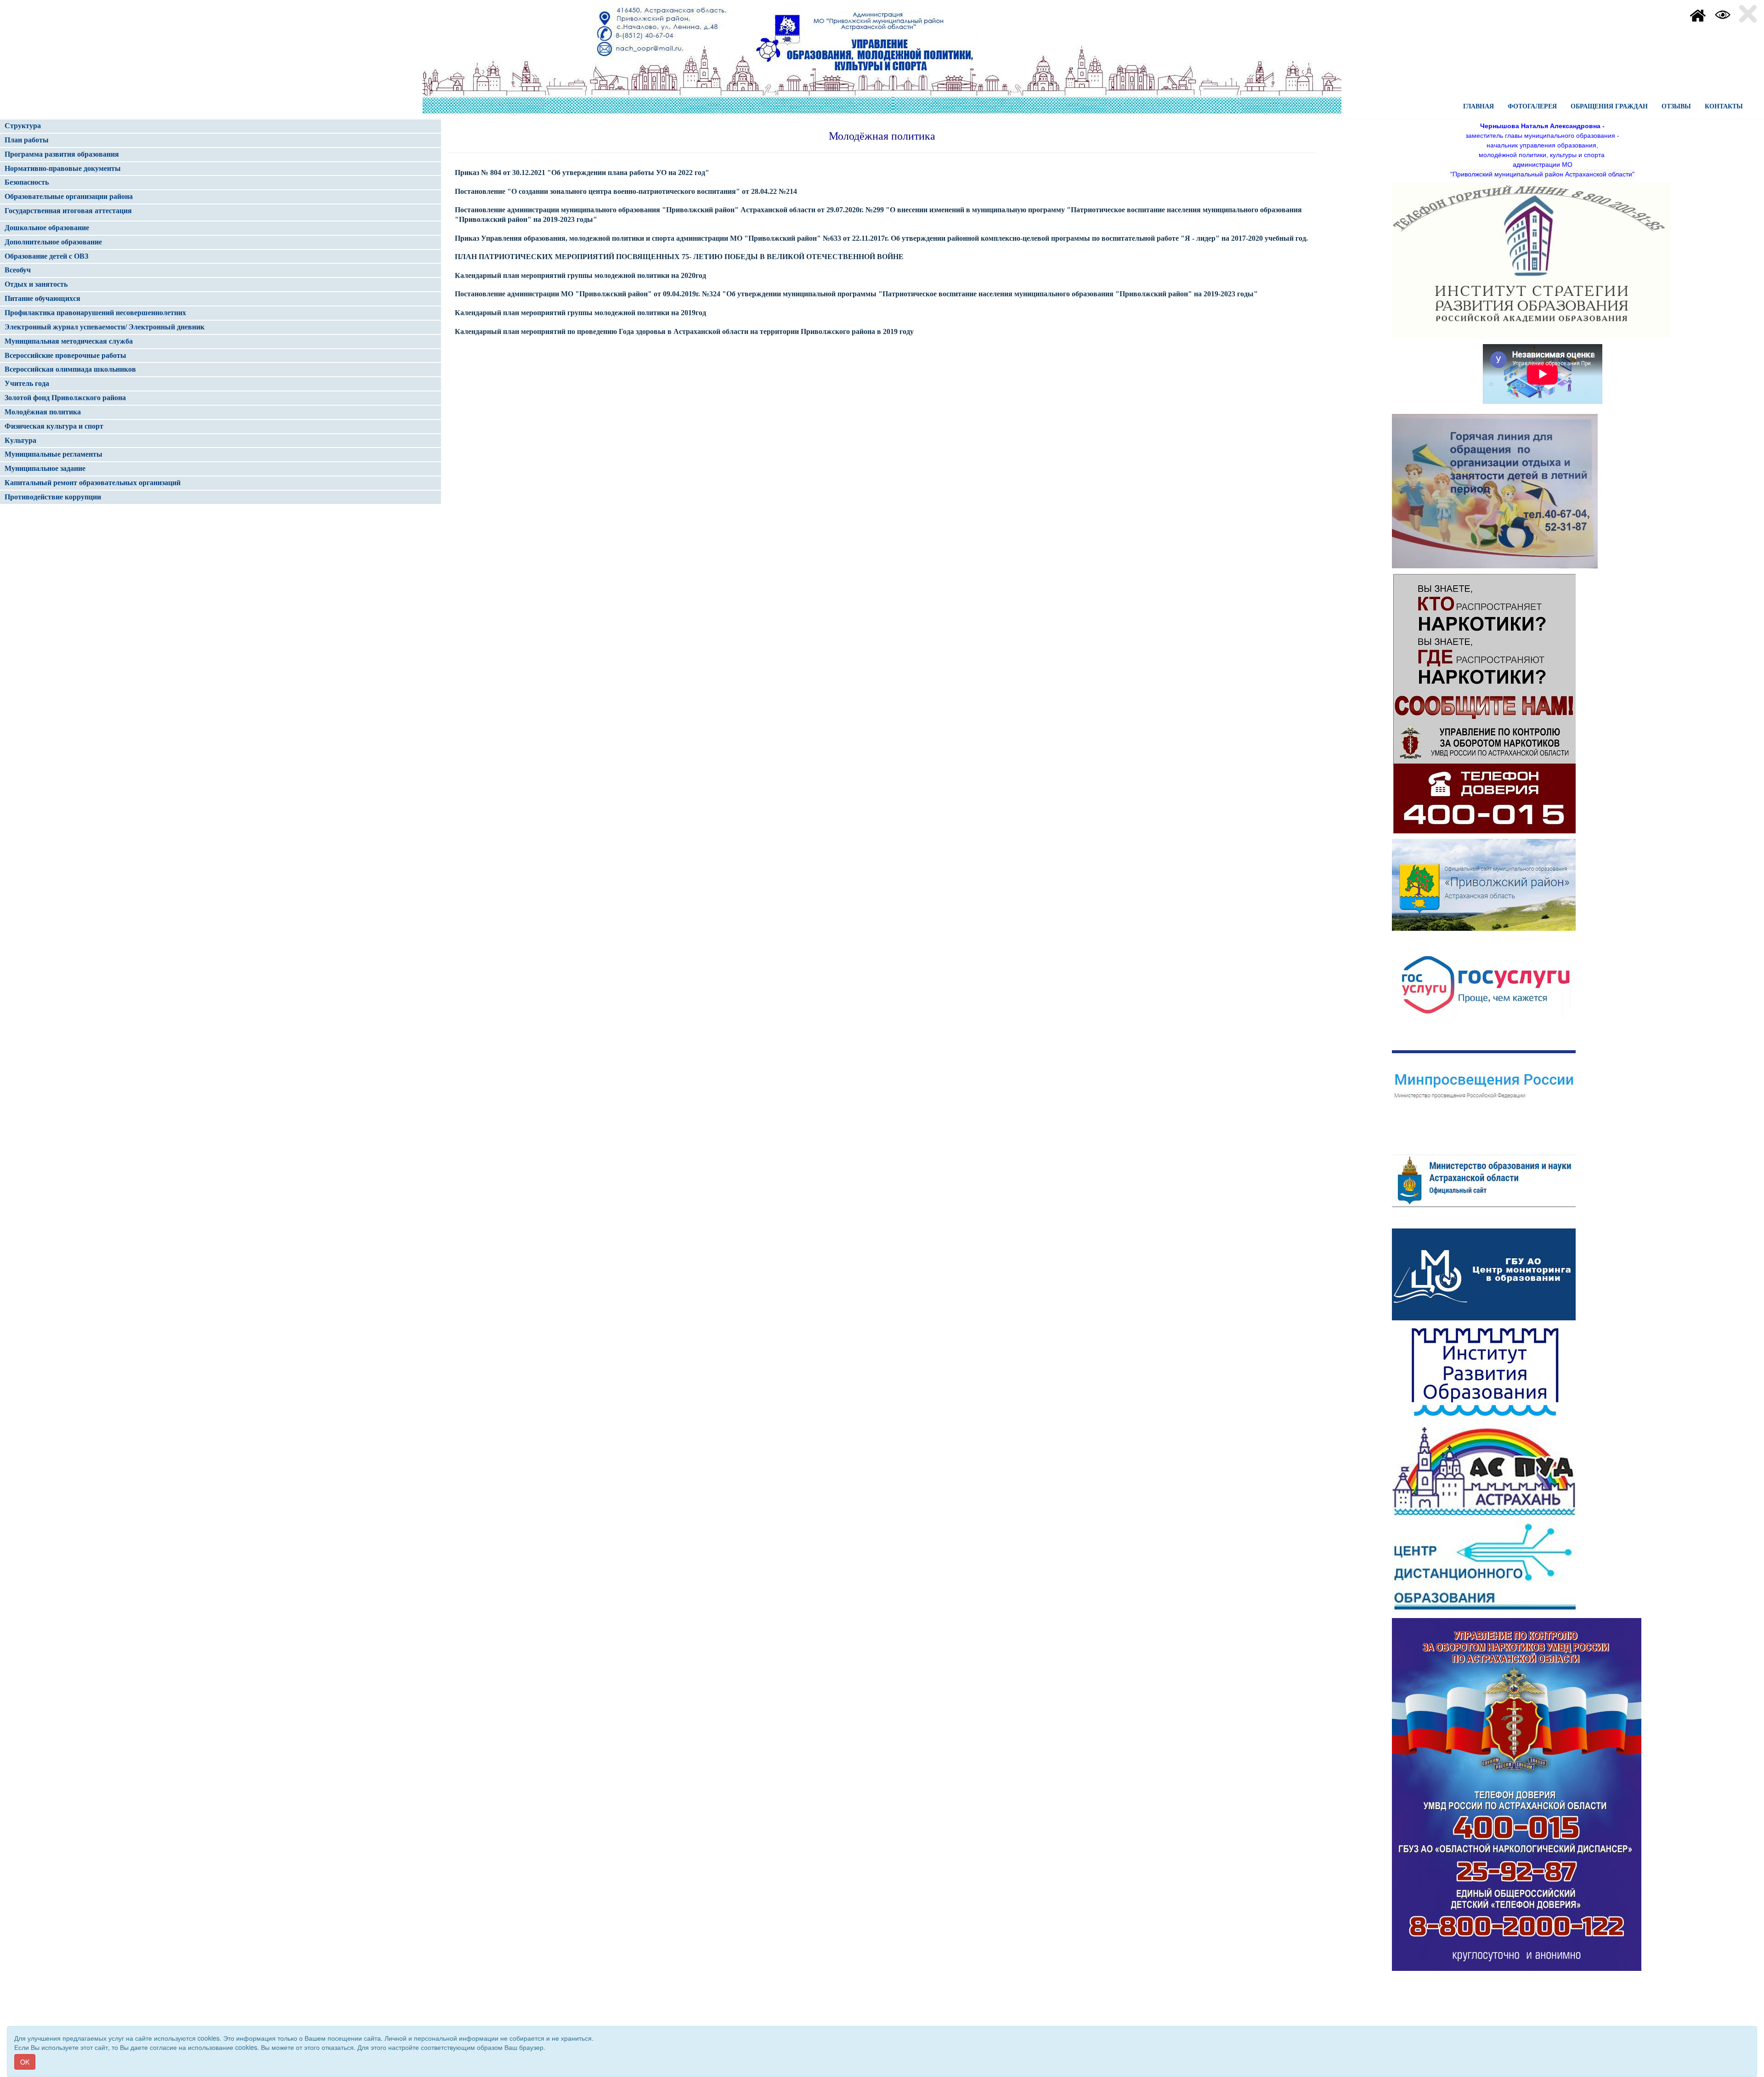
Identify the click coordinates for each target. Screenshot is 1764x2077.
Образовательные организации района (69, 196)
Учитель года (27, 383)
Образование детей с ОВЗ (46, 256)
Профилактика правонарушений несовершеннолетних (95, 313)
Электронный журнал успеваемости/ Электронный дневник (105, 327)
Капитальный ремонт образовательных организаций (93, 483)
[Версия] (1723, 14)
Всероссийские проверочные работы (65, 355)
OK (25, 2062)
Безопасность (27, 182)
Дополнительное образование (53, 242)
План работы (27, 140)
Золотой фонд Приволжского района (65, 398)
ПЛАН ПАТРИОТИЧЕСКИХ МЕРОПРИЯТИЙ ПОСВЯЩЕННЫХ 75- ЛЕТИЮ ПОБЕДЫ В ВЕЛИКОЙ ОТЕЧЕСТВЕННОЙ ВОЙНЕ (679, 257)
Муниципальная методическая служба (69, 341)
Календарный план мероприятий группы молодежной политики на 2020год (580, 275)
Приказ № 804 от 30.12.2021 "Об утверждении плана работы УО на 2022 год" (582, 173)
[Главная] (1698, 14)
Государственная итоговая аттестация (68, 211)
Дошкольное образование (47, 228)
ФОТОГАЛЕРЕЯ (1532, 106)
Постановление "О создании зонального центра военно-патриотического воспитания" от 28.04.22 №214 (626, 191)
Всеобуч (18, 270)
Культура (20, 440)
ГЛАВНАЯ (1478, 106)
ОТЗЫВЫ (1676, 106)
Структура (23, 126)
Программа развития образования (62, 154)
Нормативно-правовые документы (63, 168)
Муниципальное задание (45, 468)
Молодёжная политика (43, 412)
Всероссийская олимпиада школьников (70, 369)
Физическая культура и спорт (54, 426)
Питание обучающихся (42, 298)
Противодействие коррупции (53, 497)
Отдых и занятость (36, 284)
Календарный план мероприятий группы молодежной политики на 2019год (580, 313)
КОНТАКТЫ (1724, 106)
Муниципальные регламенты (54, 454)
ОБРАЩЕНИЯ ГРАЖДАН (1609, 106)
